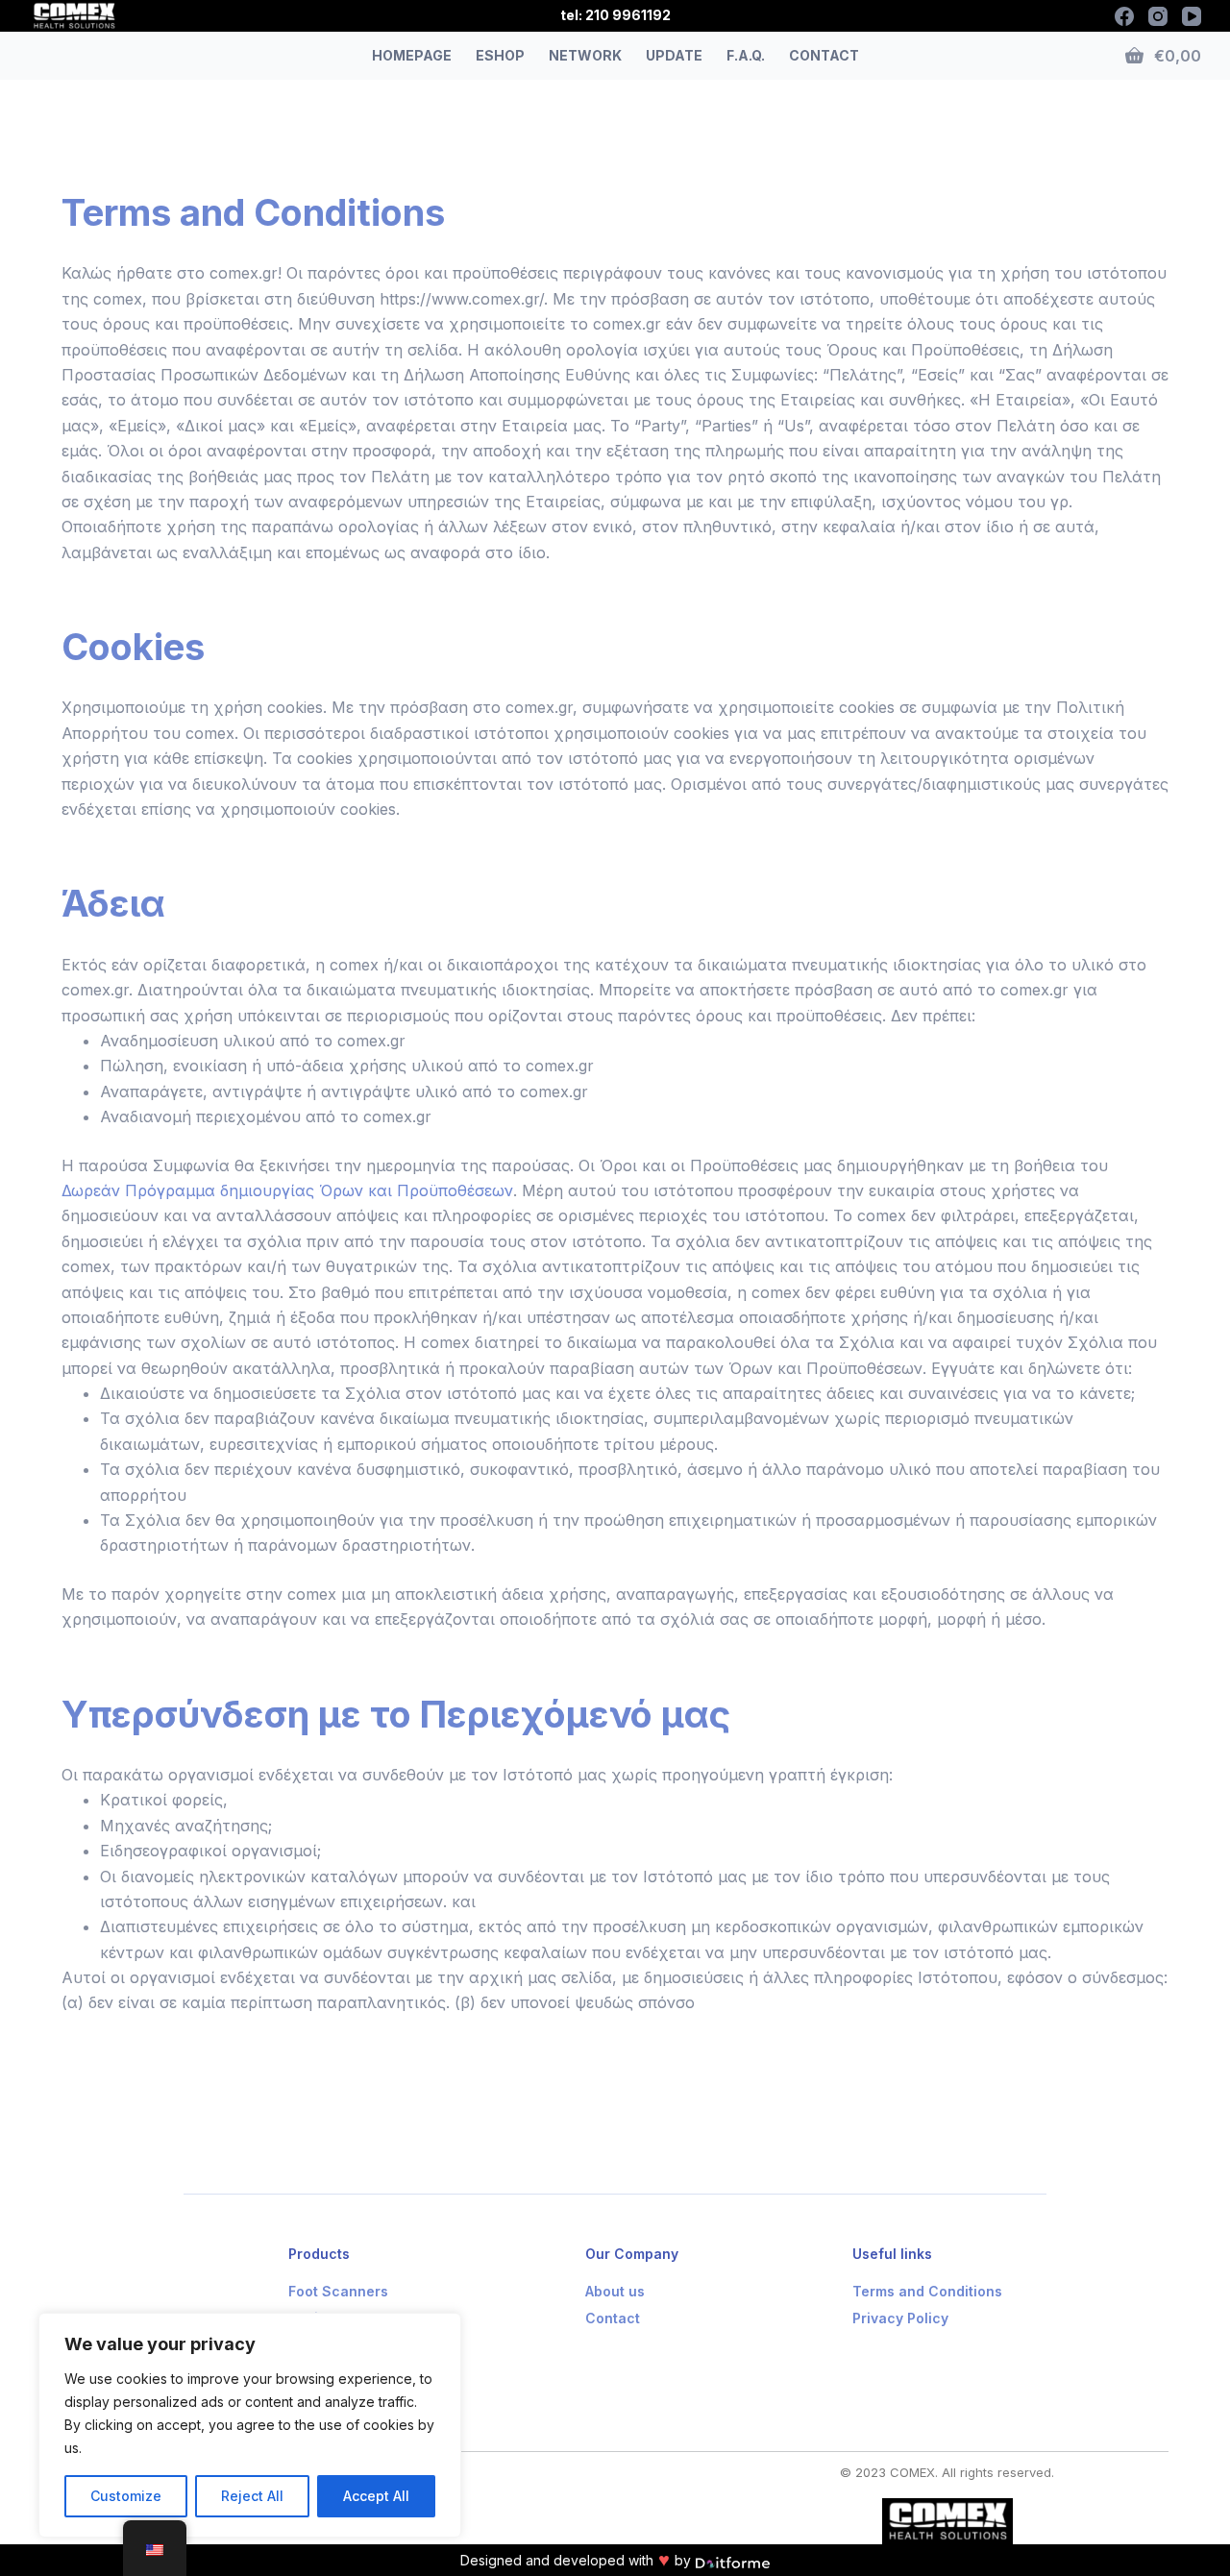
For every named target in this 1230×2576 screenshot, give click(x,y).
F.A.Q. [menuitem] (746, 55)
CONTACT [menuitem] (824, 55)
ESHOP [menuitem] (500, 55)
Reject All (252, 2496)
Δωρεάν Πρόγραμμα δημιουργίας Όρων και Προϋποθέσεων (287, 1190)
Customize (126, 2496)
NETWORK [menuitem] (585, 55)
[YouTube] (1192, 16)
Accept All (376, 2496)
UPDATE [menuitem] (674, 55)
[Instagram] (1158, 16)
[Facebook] (1124, 16)
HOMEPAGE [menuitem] (412, 55)
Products (319, 2254)
